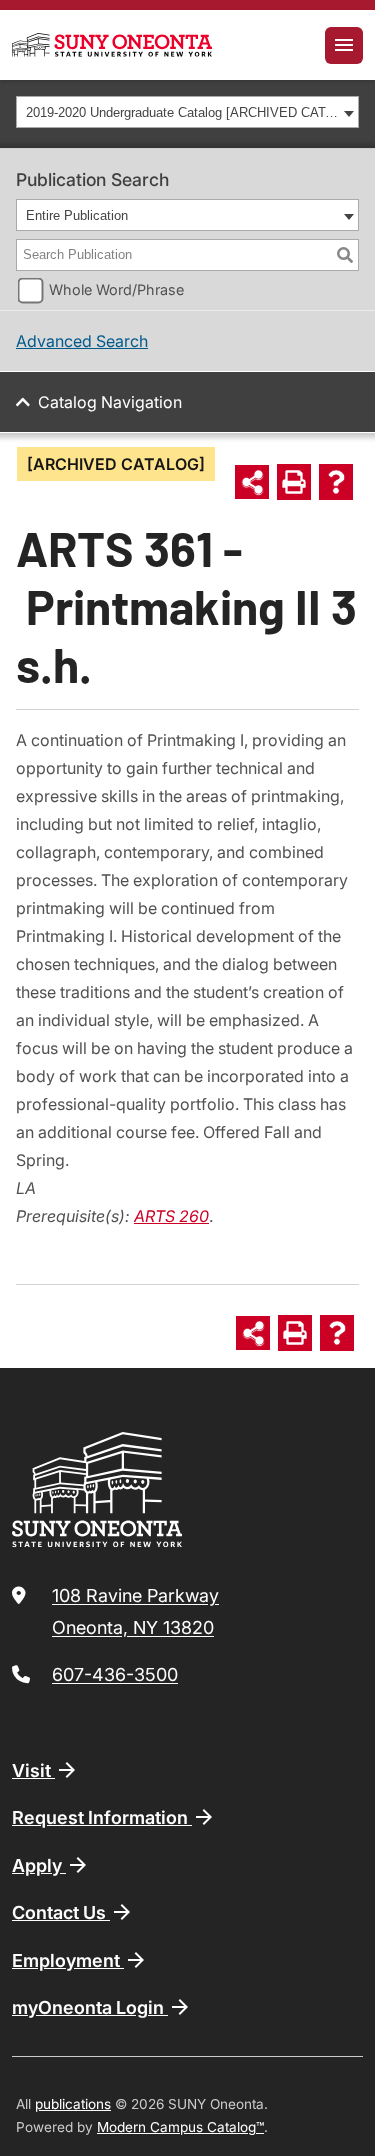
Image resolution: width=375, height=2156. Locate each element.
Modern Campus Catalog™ (180, 2127)
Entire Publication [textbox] (77, 215)
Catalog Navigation (110, 402)
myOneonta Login (90, 2007)
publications (73, 2104)
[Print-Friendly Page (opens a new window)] (294, 482)
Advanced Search (82, 341)
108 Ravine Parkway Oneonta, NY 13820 (135, 1611)
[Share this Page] (252, 482)
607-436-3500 (115, 1674)
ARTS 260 (171, 1216)
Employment (68, 1960)
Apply (39, 1865)
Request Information (102, 1817)
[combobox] (187, 112)
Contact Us (61, 1912)
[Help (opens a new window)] (336, 482)
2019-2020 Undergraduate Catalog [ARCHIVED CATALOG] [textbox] (182, 112)
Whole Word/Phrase (116, 289)
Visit (33, 1770)
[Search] (345, 255)
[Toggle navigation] (344, 45)
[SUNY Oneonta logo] (112, 45)
